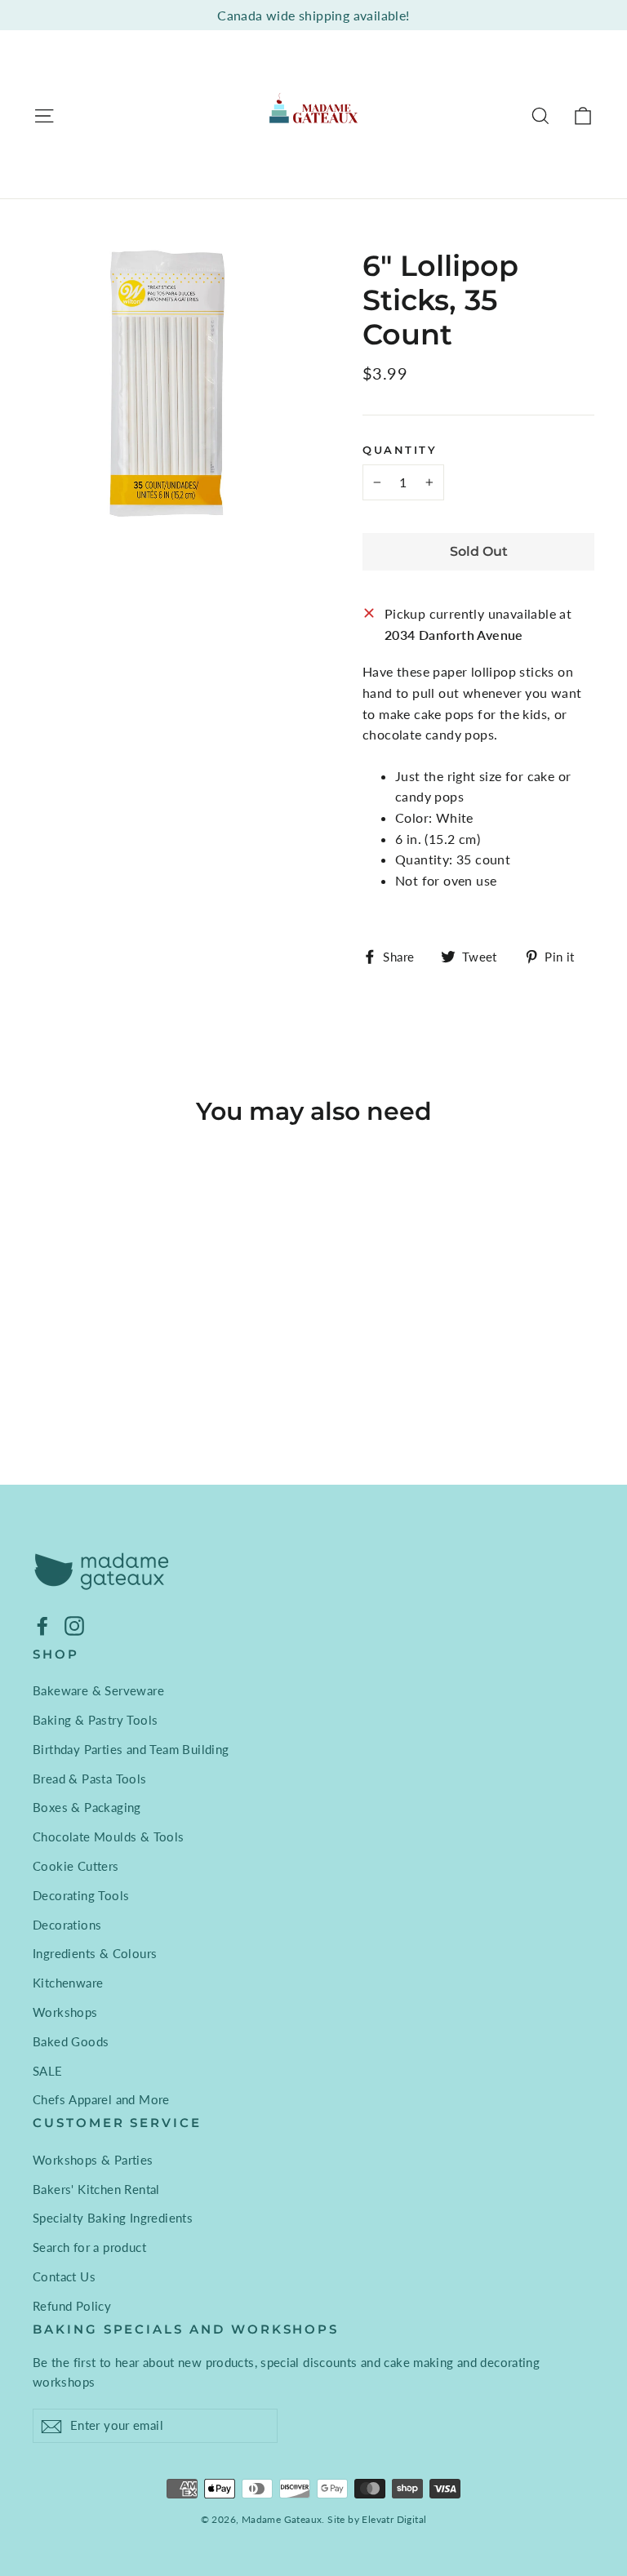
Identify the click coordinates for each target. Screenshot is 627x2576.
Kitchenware (68, 1983)
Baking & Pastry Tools (95, 1720)
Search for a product (89, 2247)
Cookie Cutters (76, 1866)
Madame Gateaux (282, 2519)
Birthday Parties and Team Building (131, 1749)
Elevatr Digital (394, 2519)
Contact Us (64, 2276)
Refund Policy (72, 2306)
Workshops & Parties (93, 2160)
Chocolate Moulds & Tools (109, 1837)
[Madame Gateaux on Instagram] (74, 1625)
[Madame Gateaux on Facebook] (42, 1625)
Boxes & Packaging (87, 1807)
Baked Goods (71, 2041)
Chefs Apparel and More (101, 2099)
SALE (48, 2071)
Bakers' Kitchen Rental (96, 2189)
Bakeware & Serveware (98, 1690)
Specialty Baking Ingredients (113, 2218)
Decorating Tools (81, 1895)
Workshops (65, 2012)
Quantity (400, 450)
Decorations (67, 1925)
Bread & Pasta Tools (90, 1779)
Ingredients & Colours (95, 1953)
